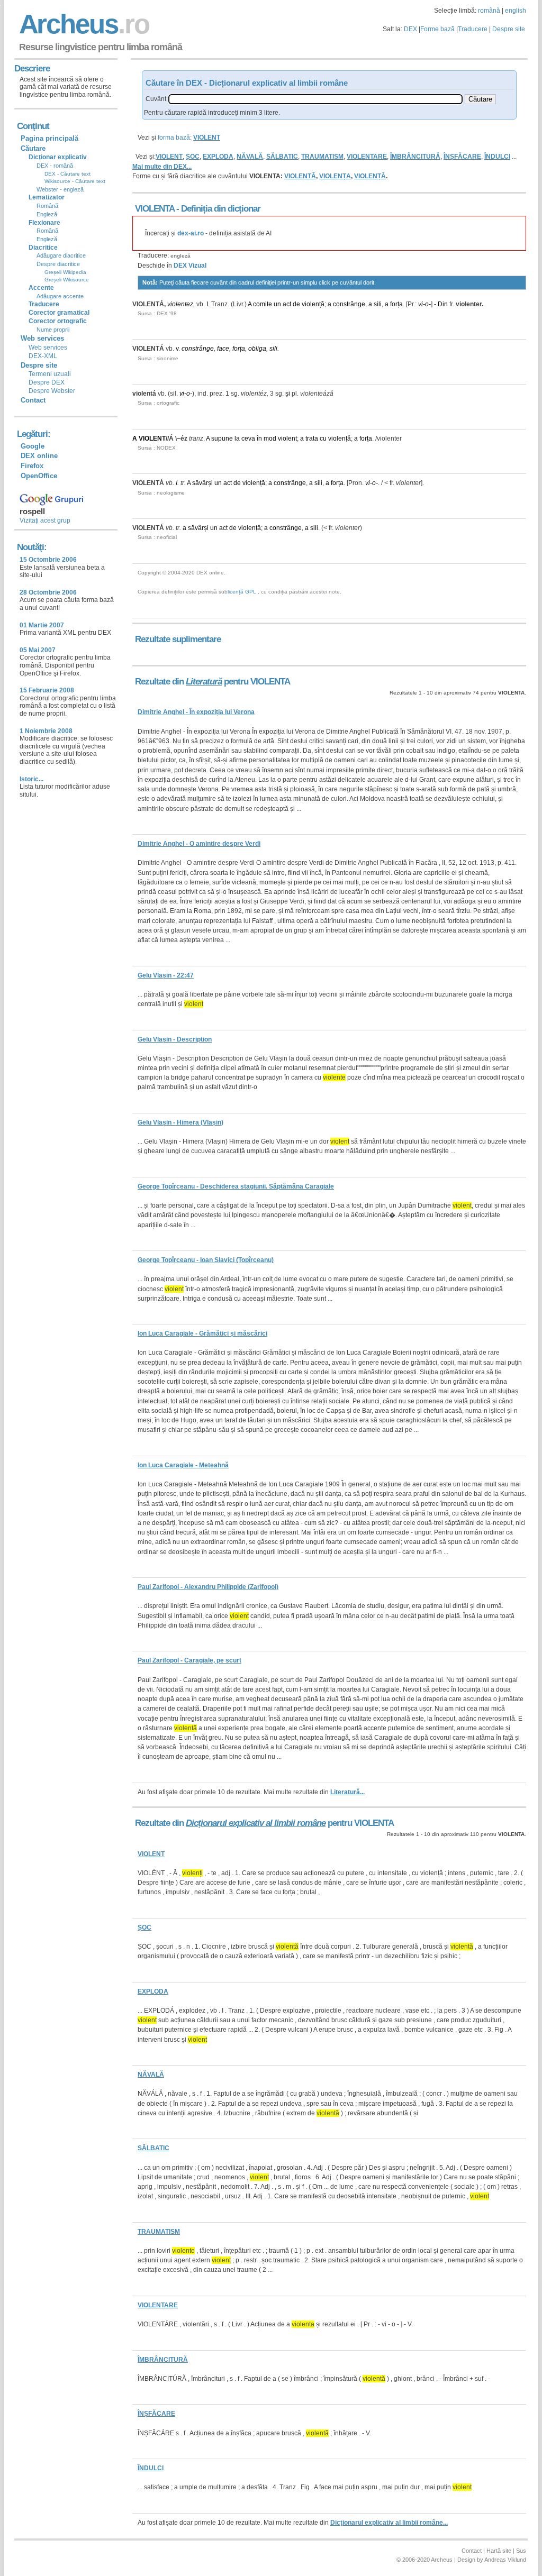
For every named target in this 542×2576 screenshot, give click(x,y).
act (287, 304)
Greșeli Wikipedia (65, 272)
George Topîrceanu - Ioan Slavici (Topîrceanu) (206, 1260)
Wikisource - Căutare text (75, 181)
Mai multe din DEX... (162, 167)
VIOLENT (169, 157)
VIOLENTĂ (300, 176)
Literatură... (347, 1792)
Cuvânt (156, 99)
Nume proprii (53, 330)
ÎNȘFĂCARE (462, 157)
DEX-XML (43, 356)
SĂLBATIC (282, 157)
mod (270, 439)
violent (287, 439)
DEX (410, 29)
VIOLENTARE (367, 157)
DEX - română (55, 166)
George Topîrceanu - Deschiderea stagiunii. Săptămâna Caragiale (236, 1186)
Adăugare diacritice (61, 255)
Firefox (32, 466)
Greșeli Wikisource (67, 280)
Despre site (509, 29)
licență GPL (242, 592)
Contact (33, 400)
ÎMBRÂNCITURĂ (415, 157)
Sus (521, 2551)
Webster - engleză (60, 189)
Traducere (473, 29)
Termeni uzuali (50, 374)
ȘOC (193, 157)
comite (263, 304)
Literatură (204, 682)
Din (443, 304)
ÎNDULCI (497, 157)
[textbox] (315, 99)
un (277, 304)
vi (421, 304)
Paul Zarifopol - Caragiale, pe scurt (189, 1660)
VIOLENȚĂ (370, 176)
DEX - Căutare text (67, 174)
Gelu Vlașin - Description (175, 1039)
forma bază (174, 138)
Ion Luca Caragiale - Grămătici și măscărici (202, 1333)
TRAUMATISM (322, 157)
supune (222, 439)
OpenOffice (39, 476)
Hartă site (499, 2551)
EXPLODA (218, 157)
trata (312, 439)
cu (323, 439)
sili (378, 304)
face (223, 349)
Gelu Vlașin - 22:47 (166, 975)
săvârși (202, 483)
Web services (48, 348)
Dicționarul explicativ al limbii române (256, 1823)
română (489, 11)
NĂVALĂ (250, 157)
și (288, 394)
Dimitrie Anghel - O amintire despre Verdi (199, 844)
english (516, 11)
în (259, 439)
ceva (248, 439)
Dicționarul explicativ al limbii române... (389, 2523)
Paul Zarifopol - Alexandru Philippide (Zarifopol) (208, 1587)
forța (396, 304)
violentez (180, 304)
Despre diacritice (58, 264)
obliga (257, 349)
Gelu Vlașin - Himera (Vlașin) (180, 1122)
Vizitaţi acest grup (45, 520)
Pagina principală (49, 138)
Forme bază (437, 29)
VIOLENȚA (335, 176)
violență (313, 304)
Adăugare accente (60, 296)
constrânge (349, 304)
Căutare (33, 148)
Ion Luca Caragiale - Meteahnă (183, 1465)
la (237, 439)
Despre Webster (52, 391)
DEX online (39, 456)
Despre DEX (47, 382)
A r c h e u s (83, 24)
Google (33, 446)
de (296, 304)
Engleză (47, 214)
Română (47, 206)
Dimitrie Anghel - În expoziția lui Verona (196, 712)
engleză (180, 256)
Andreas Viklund (505, 2560)
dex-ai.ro (191, 233)
